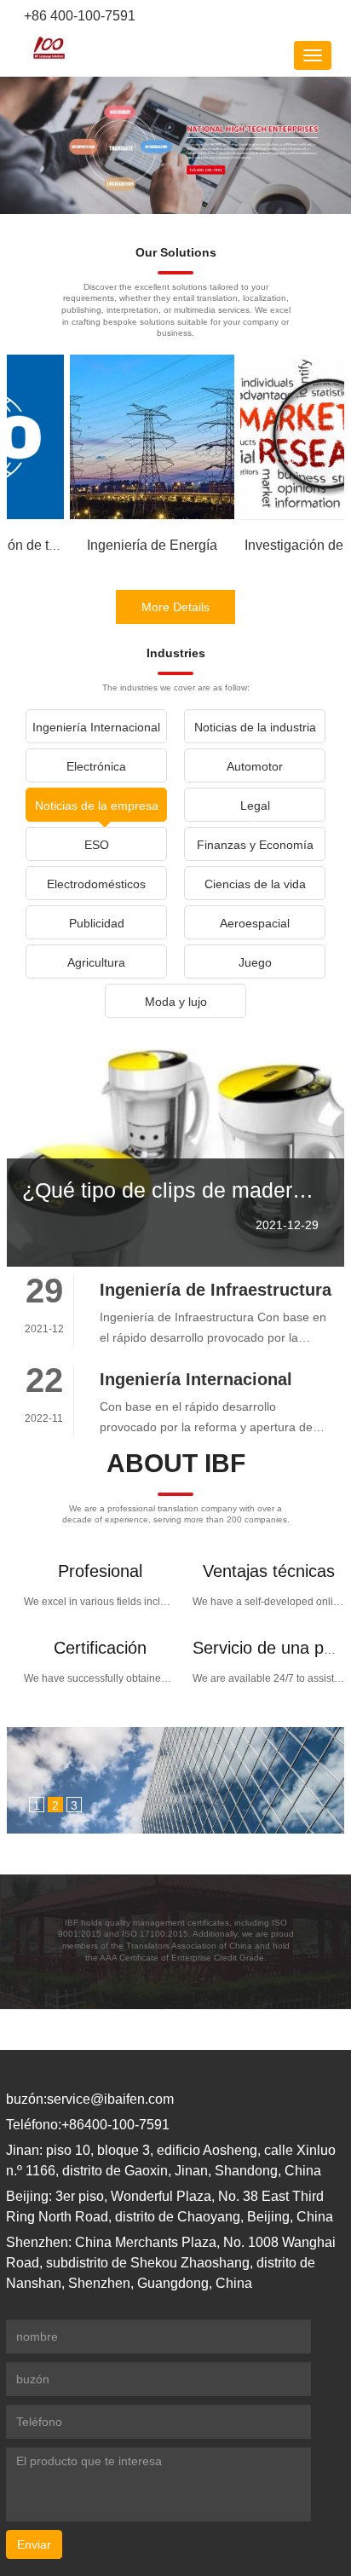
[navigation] (313, 55)
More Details (175, 607)
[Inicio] (49, 48)
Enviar (34, 2544)
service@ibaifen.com (110, 2099)
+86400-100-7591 (115, 2125)
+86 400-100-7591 (78, 16)
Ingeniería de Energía (152, 545)
